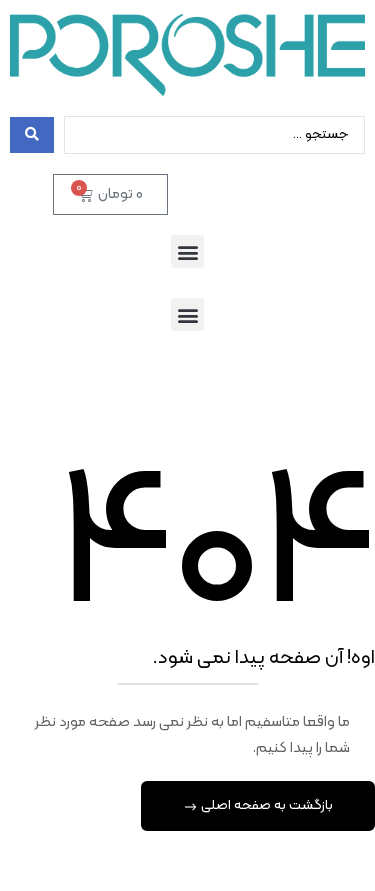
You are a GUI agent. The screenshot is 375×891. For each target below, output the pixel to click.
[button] (187, 251)
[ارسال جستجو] (32, 135)
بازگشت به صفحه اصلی (265, 805)
